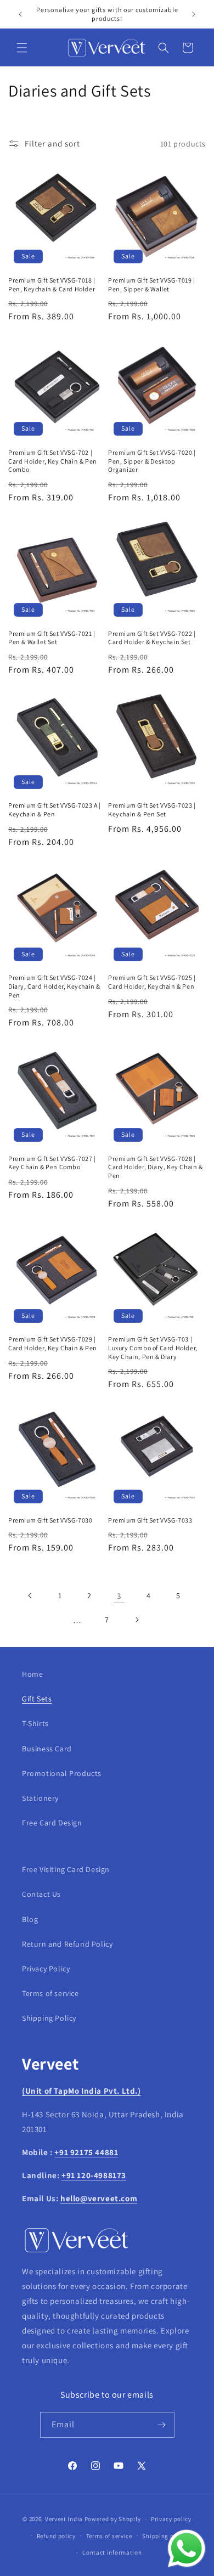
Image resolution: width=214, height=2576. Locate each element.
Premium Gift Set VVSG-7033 (150, 1520)
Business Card (47, 1749)
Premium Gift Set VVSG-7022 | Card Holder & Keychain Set (152, 638)
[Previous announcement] (20, 14)
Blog (30, 1919)
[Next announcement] (194, 14)
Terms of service (50, 1993)
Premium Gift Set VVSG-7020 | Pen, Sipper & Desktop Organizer (152, 461)
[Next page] (137, 1620)
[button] (22, 48)
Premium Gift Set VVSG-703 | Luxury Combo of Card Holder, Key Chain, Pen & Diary (153, 1348)
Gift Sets (37, 1699)
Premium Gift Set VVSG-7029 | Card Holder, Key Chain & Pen (53, 1343)
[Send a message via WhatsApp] (187, 2549)
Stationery (40, 1798)
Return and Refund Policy (67, 1944)
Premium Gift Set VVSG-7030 (50, 1520)
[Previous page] (30, 1596)
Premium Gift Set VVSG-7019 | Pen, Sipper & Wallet (152, 284)
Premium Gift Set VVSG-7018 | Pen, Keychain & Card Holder (52, 284)
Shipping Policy (49, 2018)
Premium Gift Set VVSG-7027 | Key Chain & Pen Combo (52, 1163)
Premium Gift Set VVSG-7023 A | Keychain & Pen (55, 810)
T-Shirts (35, 1723)
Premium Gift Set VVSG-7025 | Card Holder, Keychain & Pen (152, 982)
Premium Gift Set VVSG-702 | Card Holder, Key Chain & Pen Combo (53, 461)
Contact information (112, 2552)
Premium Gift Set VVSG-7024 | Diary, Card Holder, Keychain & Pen (54, 986)
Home (32, 1674)
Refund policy (56, 2536)
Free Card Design (52, 1823)
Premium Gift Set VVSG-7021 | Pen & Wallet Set (52, 638)
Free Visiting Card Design (66, 1869)
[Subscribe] (162, 2425)
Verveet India (64, 2519)
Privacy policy (171, 2519)
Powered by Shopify (113, 2519)
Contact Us (41, 1894)
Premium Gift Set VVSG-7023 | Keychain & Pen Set (152, 810)
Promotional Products (62, 1773)
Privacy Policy (46, 1969)
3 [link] (119, 1596)
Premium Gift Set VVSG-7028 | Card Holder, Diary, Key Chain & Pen (156, 1167)
